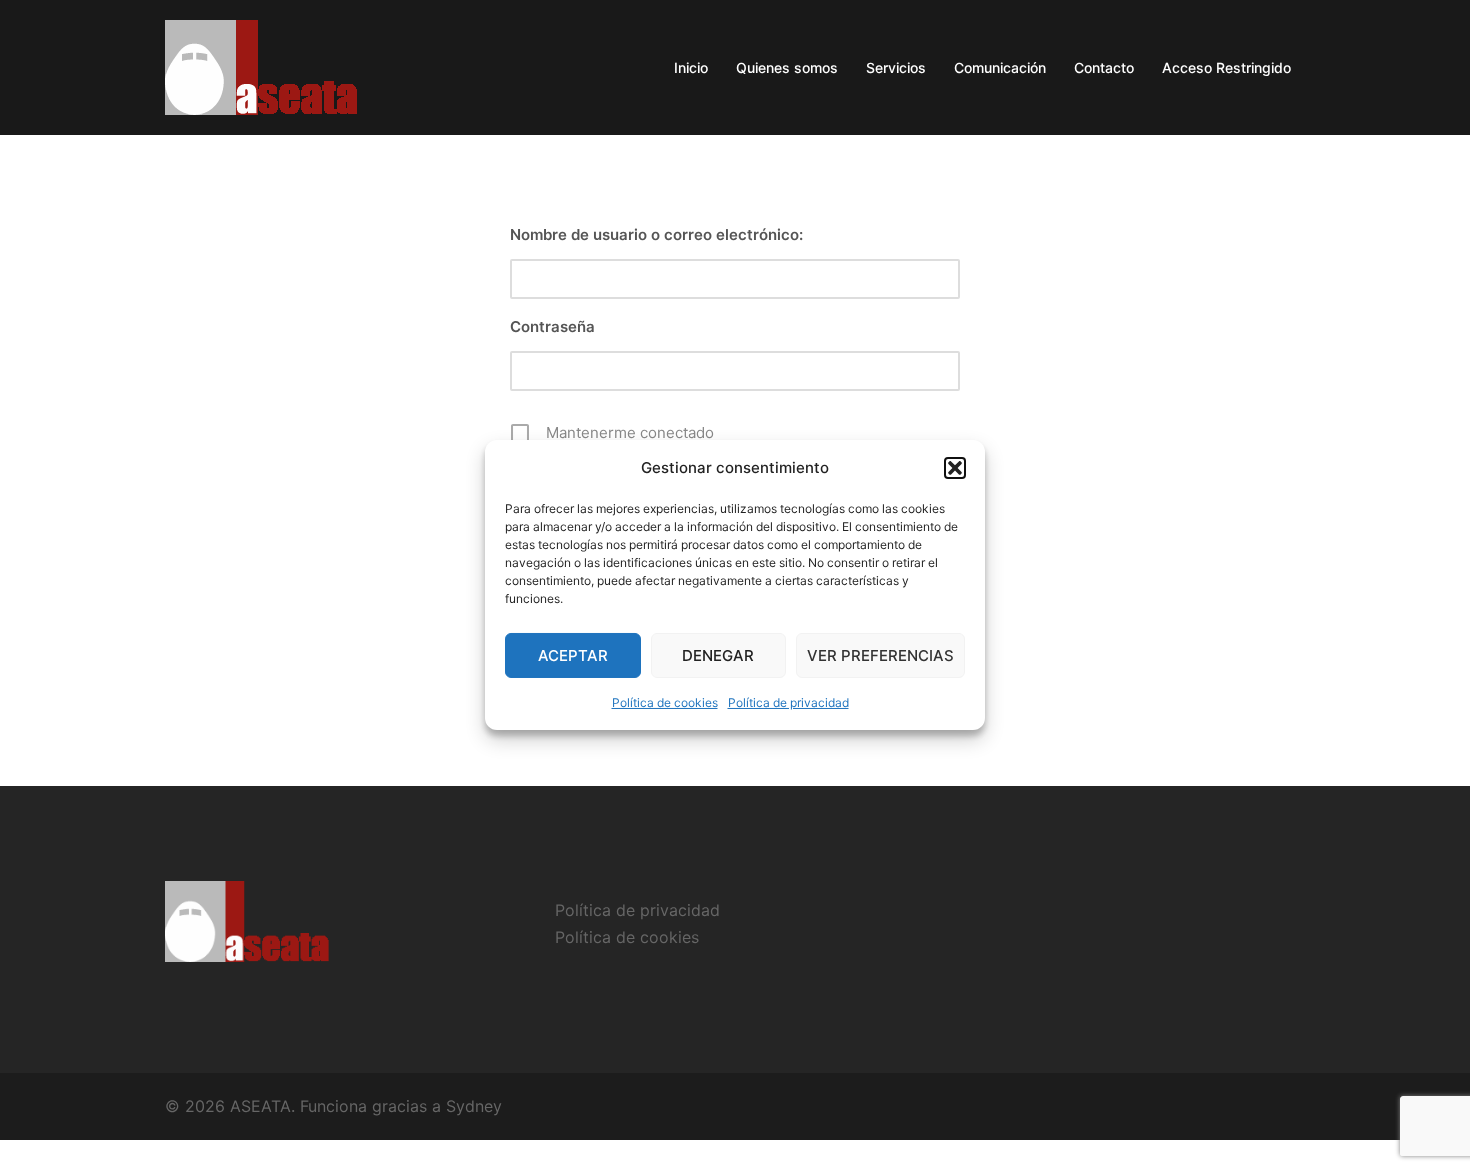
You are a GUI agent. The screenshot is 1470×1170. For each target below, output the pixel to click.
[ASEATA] (263, 66)
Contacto (1104, 67)
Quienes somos (787, 67)
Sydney (474, 1106)
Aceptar (573, 655)
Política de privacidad (788, 702)
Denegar (718, 655)
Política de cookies (665, 702)
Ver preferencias (880, 655)
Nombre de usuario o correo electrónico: (656, 234)
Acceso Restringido (1226, 67)
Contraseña (552, 326)
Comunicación (1000, 67)
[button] (955, 468)
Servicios (896, 67)
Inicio (691, 67)
